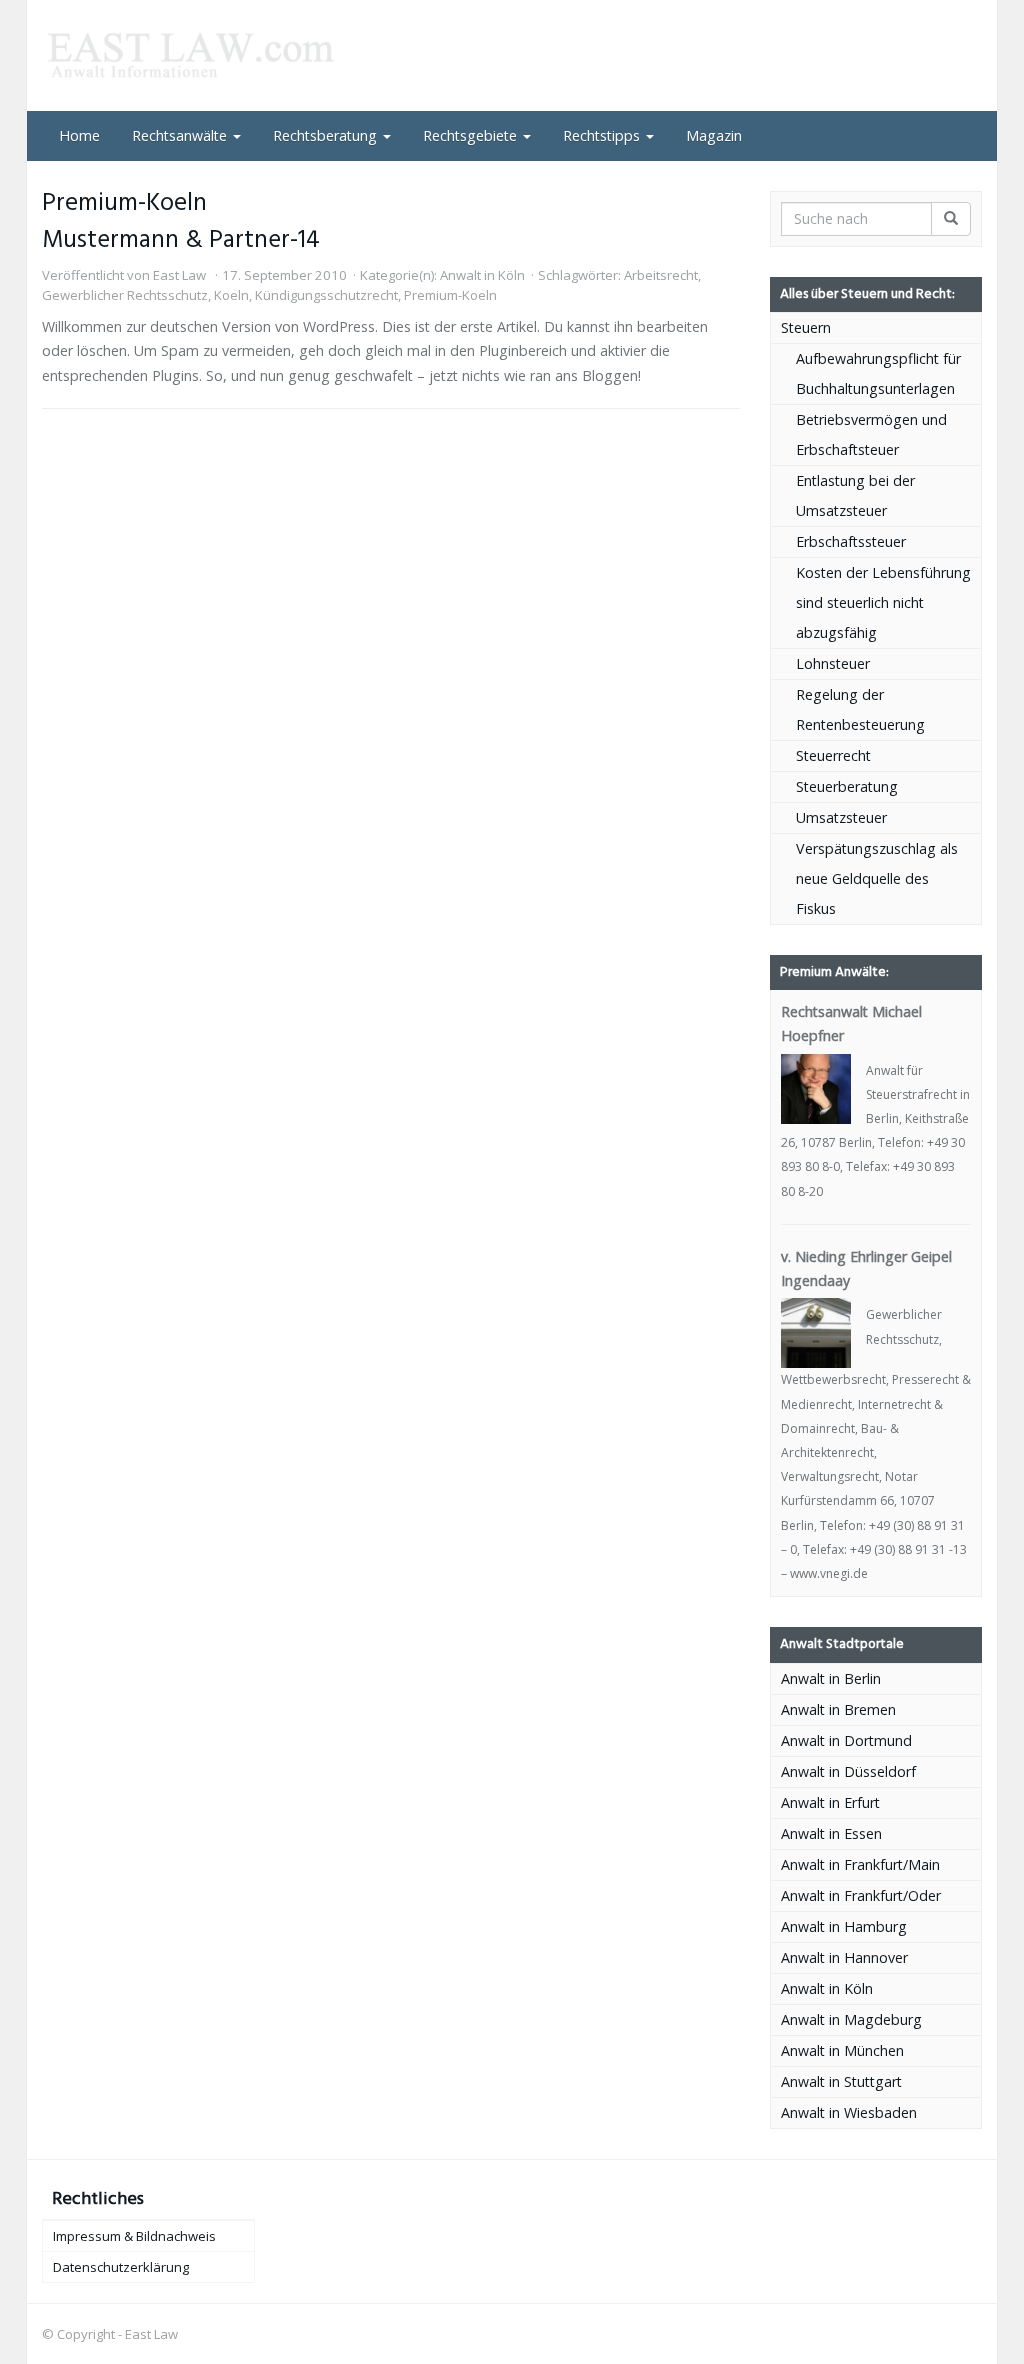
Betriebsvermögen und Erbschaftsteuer (871, 434)
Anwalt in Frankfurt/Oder (861, 1895)
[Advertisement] (406, 474)
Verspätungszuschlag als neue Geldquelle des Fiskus (877, 878)
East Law (179, 275)
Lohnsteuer (833, 663)
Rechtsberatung (327, 135)
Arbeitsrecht (661, 275)
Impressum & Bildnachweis (134, 2236)
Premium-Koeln (450, 295)
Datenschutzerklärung (121, 2267)
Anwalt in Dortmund (846, 1740)
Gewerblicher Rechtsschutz (125, 295)
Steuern (806, 327)
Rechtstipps (603, 135)
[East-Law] (188, 55)
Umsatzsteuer (841, 817)
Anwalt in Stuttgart (841, 2081)
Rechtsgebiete (472, 135)
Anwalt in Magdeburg (851, 2019)
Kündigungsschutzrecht (326, 295)
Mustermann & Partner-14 (181, 241)
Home (79, 135)
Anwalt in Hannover (844, 1957)
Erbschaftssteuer (851, 541)
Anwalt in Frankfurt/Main (860, 1864)
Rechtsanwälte (181, 135)
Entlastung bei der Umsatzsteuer (855, 495)
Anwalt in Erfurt (830, 1802)
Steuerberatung (847, 786)
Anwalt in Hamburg (844, 1926)
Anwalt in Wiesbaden (849, 2112)
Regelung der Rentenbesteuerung (860, 709)
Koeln (231, 295)
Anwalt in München (842, 2050)
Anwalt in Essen (831, 1833)
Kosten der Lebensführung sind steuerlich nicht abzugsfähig (883, 602)
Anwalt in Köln (482, 275)
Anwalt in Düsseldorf (848, 1771)
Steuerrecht (833, 755)
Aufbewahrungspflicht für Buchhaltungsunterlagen (878, 373)
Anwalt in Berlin (831, 1678)
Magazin (714, 135)
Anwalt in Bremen (838, 1709)
